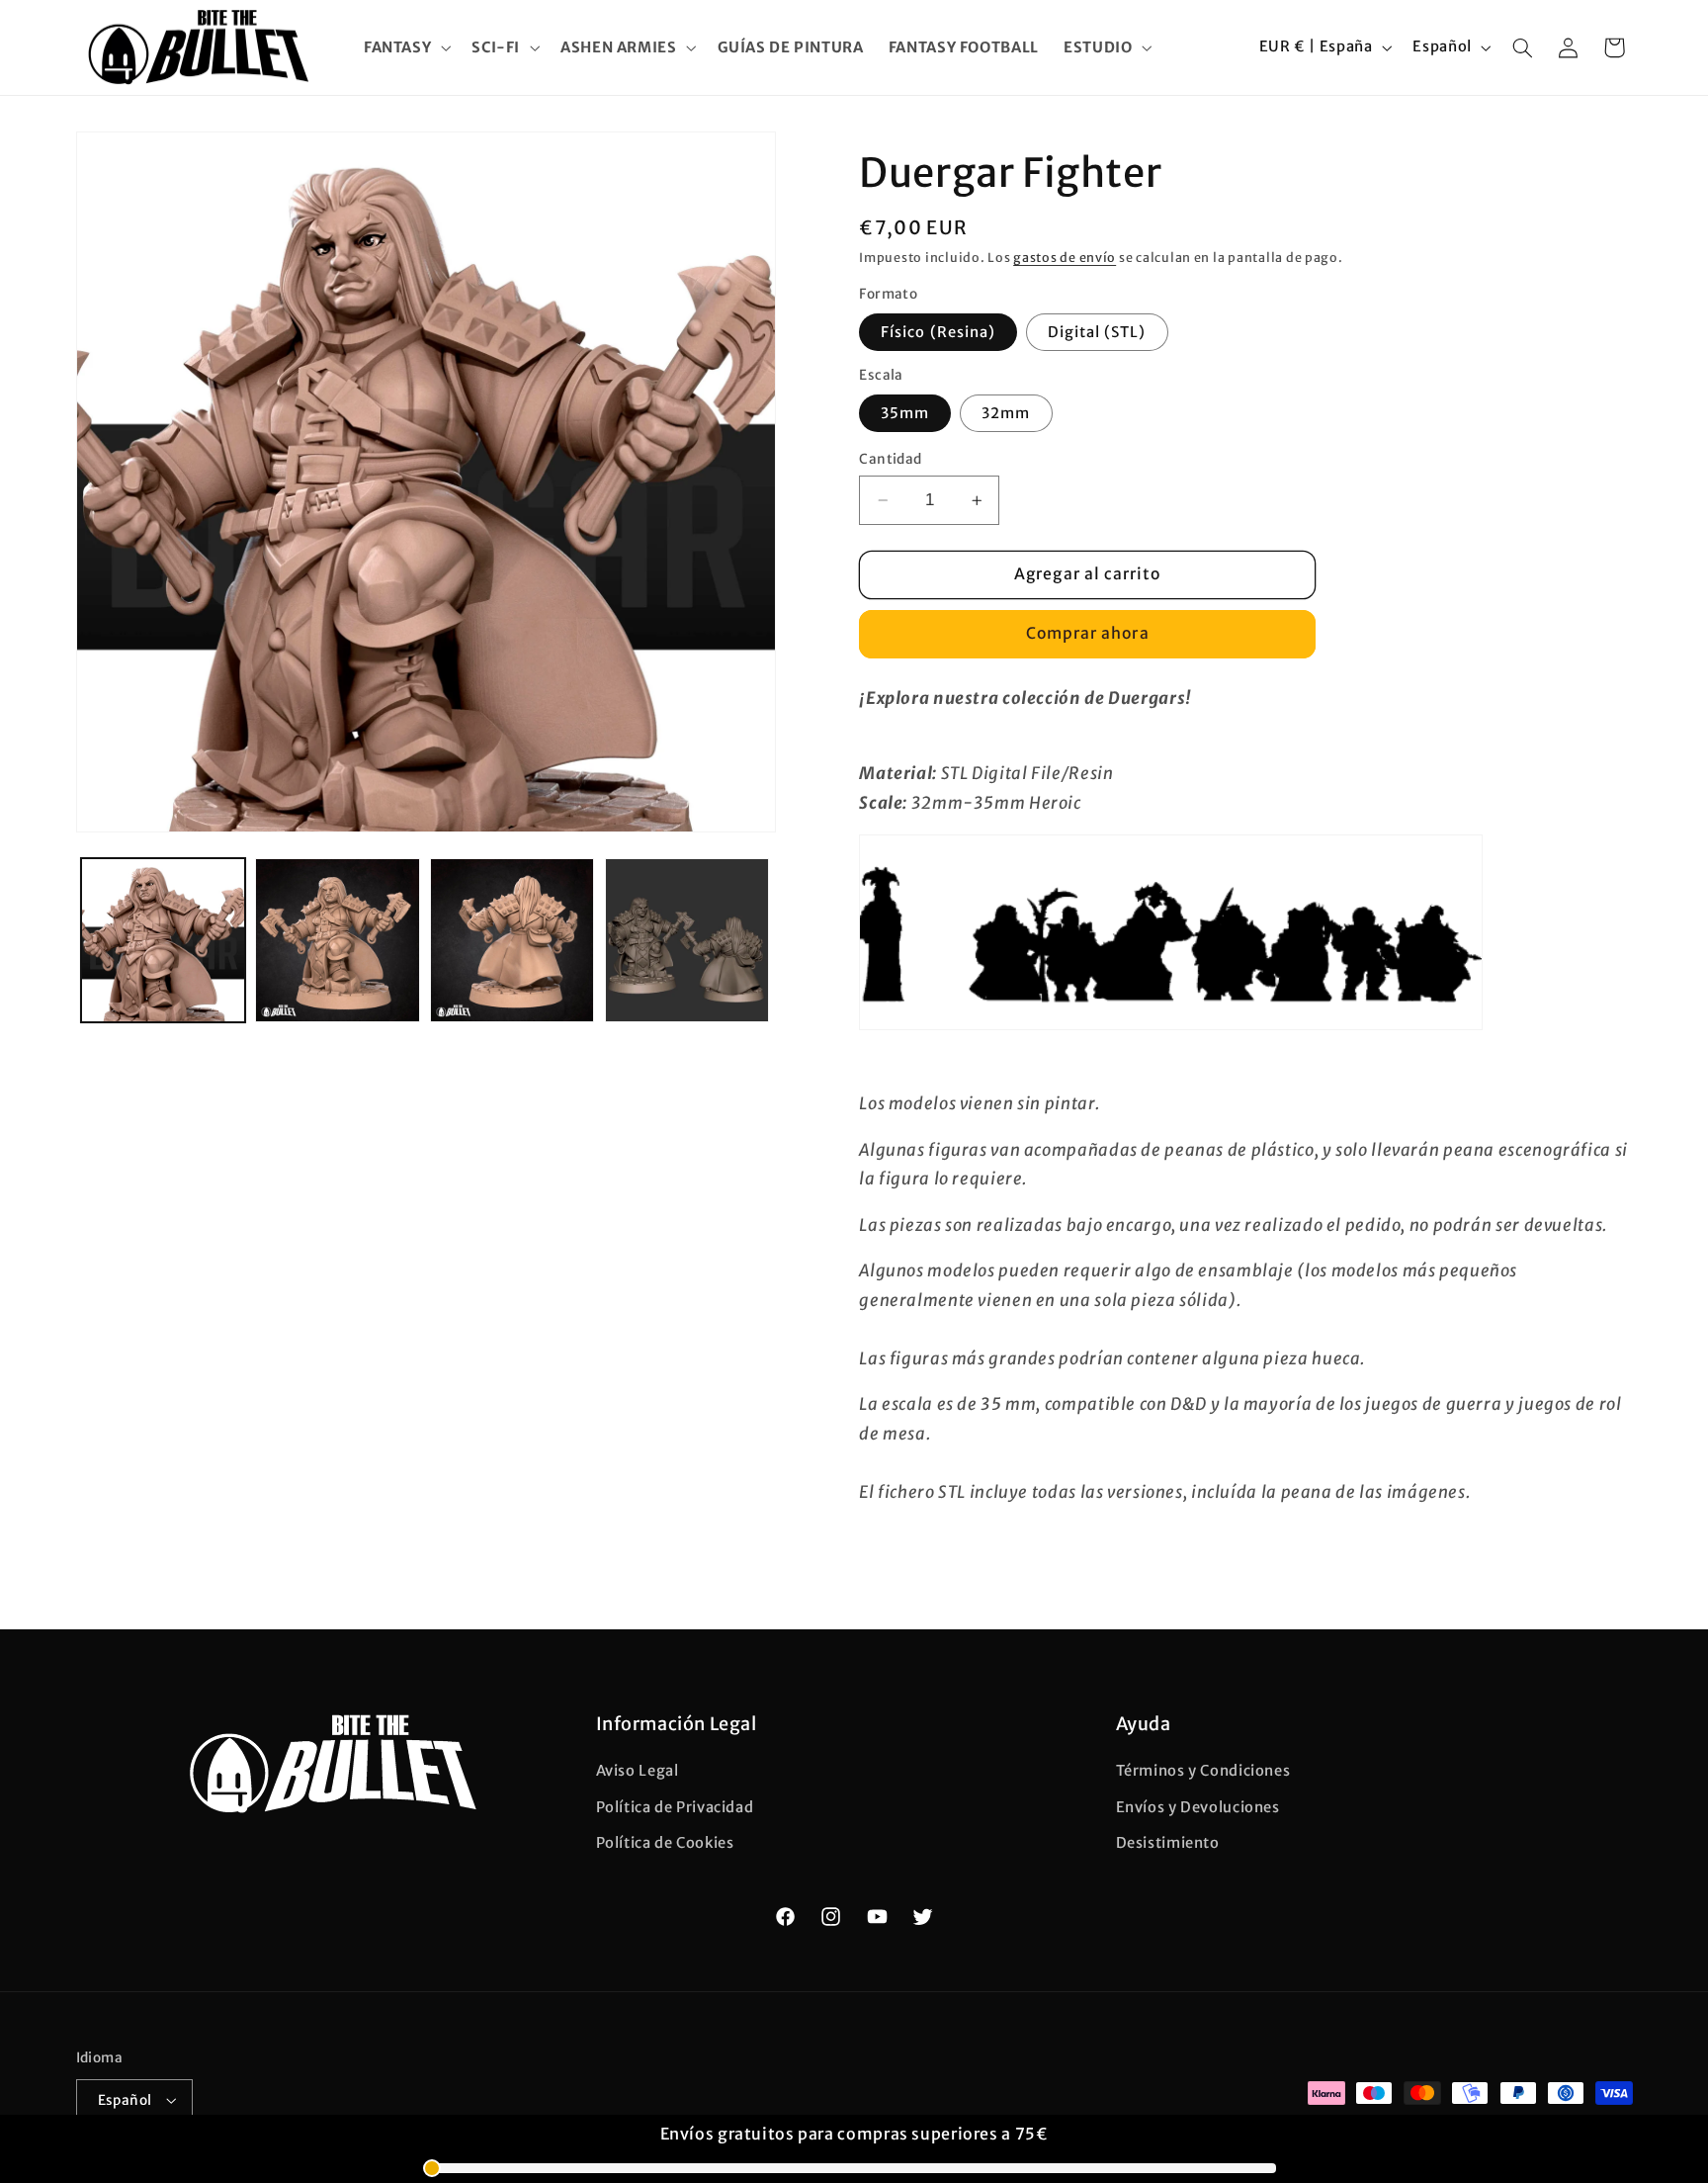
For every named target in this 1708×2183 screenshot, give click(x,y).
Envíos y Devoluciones (1198, 1807)
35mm (905, 413)
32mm (1006, 413)
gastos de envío (1065, 258)
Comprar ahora (1088, 633)
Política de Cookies (665, 1843)
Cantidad (890, 459)
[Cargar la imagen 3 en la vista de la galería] (512, 940)
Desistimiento (1168, 1843)
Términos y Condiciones (1203, 1772)
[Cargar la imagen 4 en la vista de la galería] (687, 940)
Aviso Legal (638, 1772)
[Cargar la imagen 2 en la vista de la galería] (337, 940)
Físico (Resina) (938, 332)
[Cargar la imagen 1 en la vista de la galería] (163, 940)
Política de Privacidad (675, 1807)
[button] (405, 47)
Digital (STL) (1097, 332)
